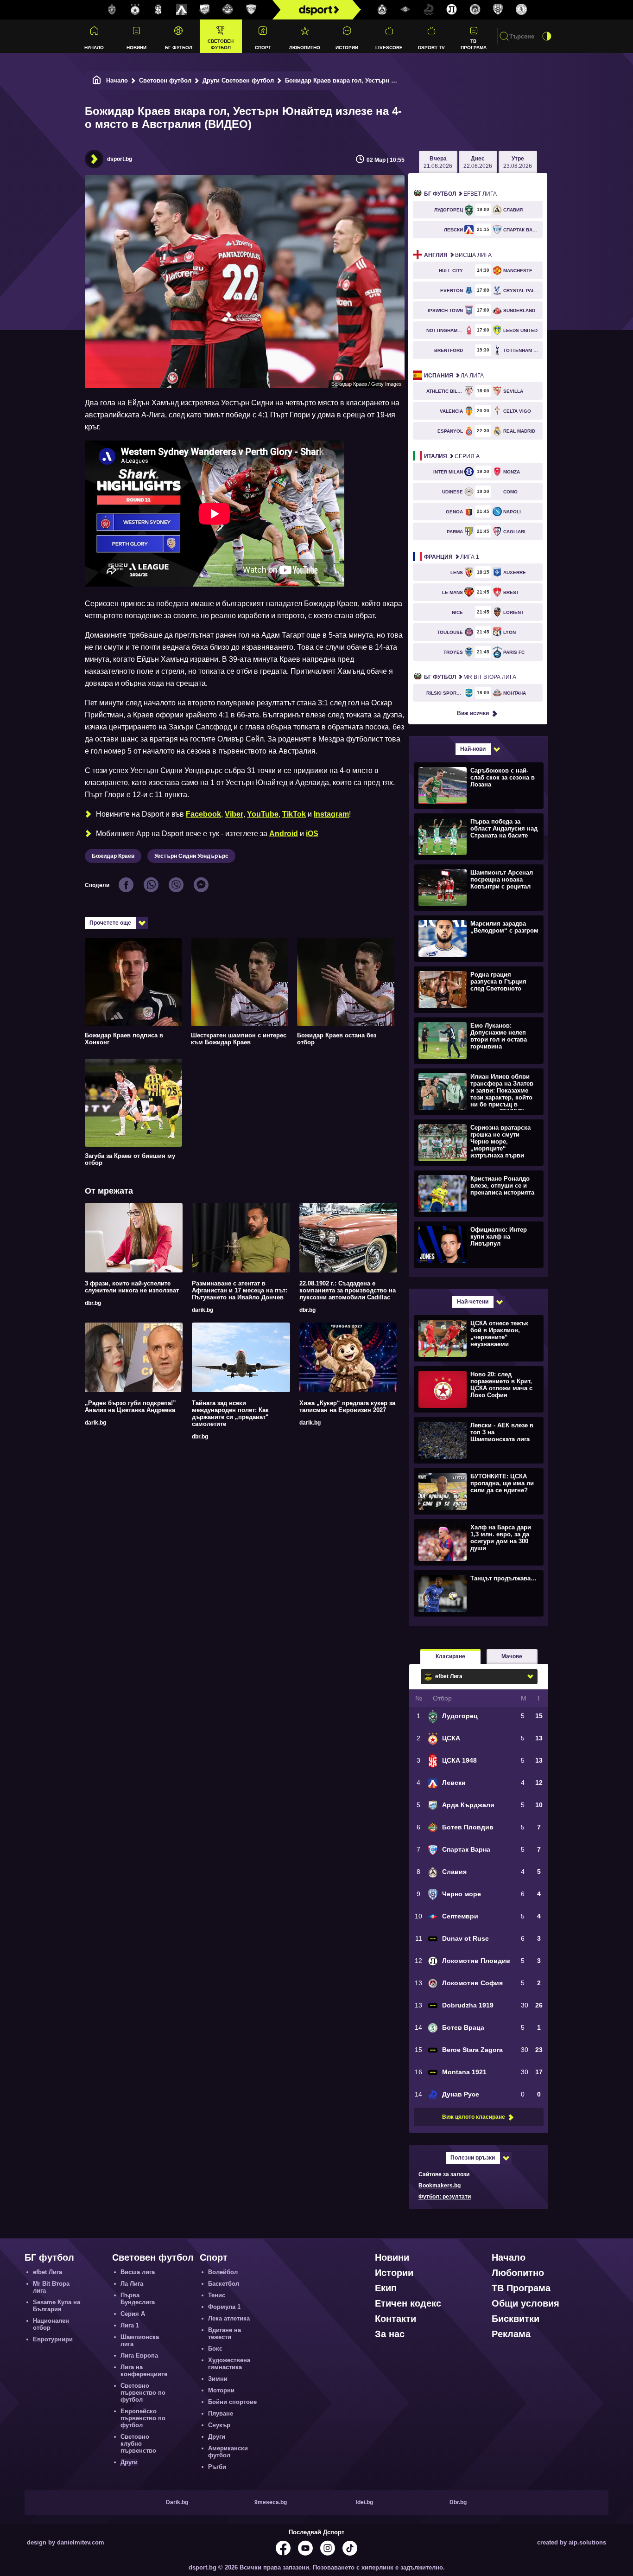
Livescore (389, 48)
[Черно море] (498, 10)
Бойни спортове (232, 2402)
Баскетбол (224, 2284)
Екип (386, 2288)
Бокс (215, 2349)
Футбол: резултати (445, 2197)
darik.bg (203, 1310)
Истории (347, 48)
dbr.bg (93, 1303)
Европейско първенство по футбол (143, 2418)
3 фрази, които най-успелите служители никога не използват (132, 1287)
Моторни (221, 2390)
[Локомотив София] (475, 10)
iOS (312, 834)
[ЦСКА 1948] (158, 10)
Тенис (217, 2295)
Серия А (452, 456)
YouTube (263, 814)
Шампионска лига (140, 2340)
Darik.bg (177, 2502)
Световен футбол (221, 44)
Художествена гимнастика (229, 2364)
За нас (390, 2334)
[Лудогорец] (112, 10)
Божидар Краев (113, 856)
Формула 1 (224, 2307)
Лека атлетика (229, 2318)
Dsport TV (431, 48)
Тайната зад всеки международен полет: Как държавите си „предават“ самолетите (230, 1413)
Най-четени (473, 1302)
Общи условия (525, 2303)
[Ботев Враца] (521, 10)
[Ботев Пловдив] (228, 10)
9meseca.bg (271, 2502)
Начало (94, 48)
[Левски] (182, 10)
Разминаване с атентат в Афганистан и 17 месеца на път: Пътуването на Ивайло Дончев (240, 1290)
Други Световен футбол (238, 80)
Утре (518, 162)
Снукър (219, 2425)
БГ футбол (179, 48)
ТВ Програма (474, 44)
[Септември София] (405, 10)
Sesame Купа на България (57, 2306)
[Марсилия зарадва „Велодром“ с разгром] (478, 938)
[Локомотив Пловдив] (452, 10)
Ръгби (217, 2467)
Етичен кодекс (408, 2303)
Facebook (203, 814)
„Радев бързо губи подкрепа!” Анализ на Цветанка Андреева (130, 1406)
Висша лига (458, 255)
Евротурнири (53, 2339)
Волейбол (223, 2272)
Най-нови (473, 749)
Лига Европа (139, 2355)
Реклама (511, 2334)
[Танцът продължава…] (478, 1593)
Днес (478, 162)
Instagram (331, 814)
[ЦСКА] (135, 10)
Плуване (221, 2413)
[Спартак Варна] (251, 10)
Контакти (396, 2319)
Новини (136, 48)
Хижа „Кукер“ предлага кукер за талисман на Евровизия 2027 (347, 1406)
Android (284, 834)
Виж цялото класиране (474, 2117)
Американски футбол (228, 2452)
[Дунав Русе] (429, 10)
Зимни (218, 2379)
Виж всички (473, 713)
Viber (234, 814)
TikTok (294, 814)
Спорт (263, 48)
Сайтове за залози (444, 2174)
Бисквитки (516, 2319)
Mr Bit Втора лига (470, 677)
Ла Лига (454, 376)
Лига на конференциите (144, 2371)
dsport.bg (120, 159)
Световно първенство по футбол (143, 2393)
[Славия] (382, 10)
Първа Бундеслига (138, 2299)
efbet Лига (460, 194)
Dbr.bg (458, 2502)
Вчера (438, 162)
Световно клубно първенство (138, 2444)
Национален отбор (51, 2324)
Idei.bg (364, 2502)
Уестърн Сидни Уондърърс (191, 856)
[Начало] (97, 80)
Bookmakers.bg (440, 2186)
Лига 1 (452, 557)
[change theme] (547, 36)
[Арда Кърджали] (205, 10)
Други (129, 2462)
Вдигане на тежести (225, 2333)
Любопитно (305, 48)
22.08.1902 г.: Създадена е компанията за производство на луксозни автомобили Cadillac (348, 1290)
